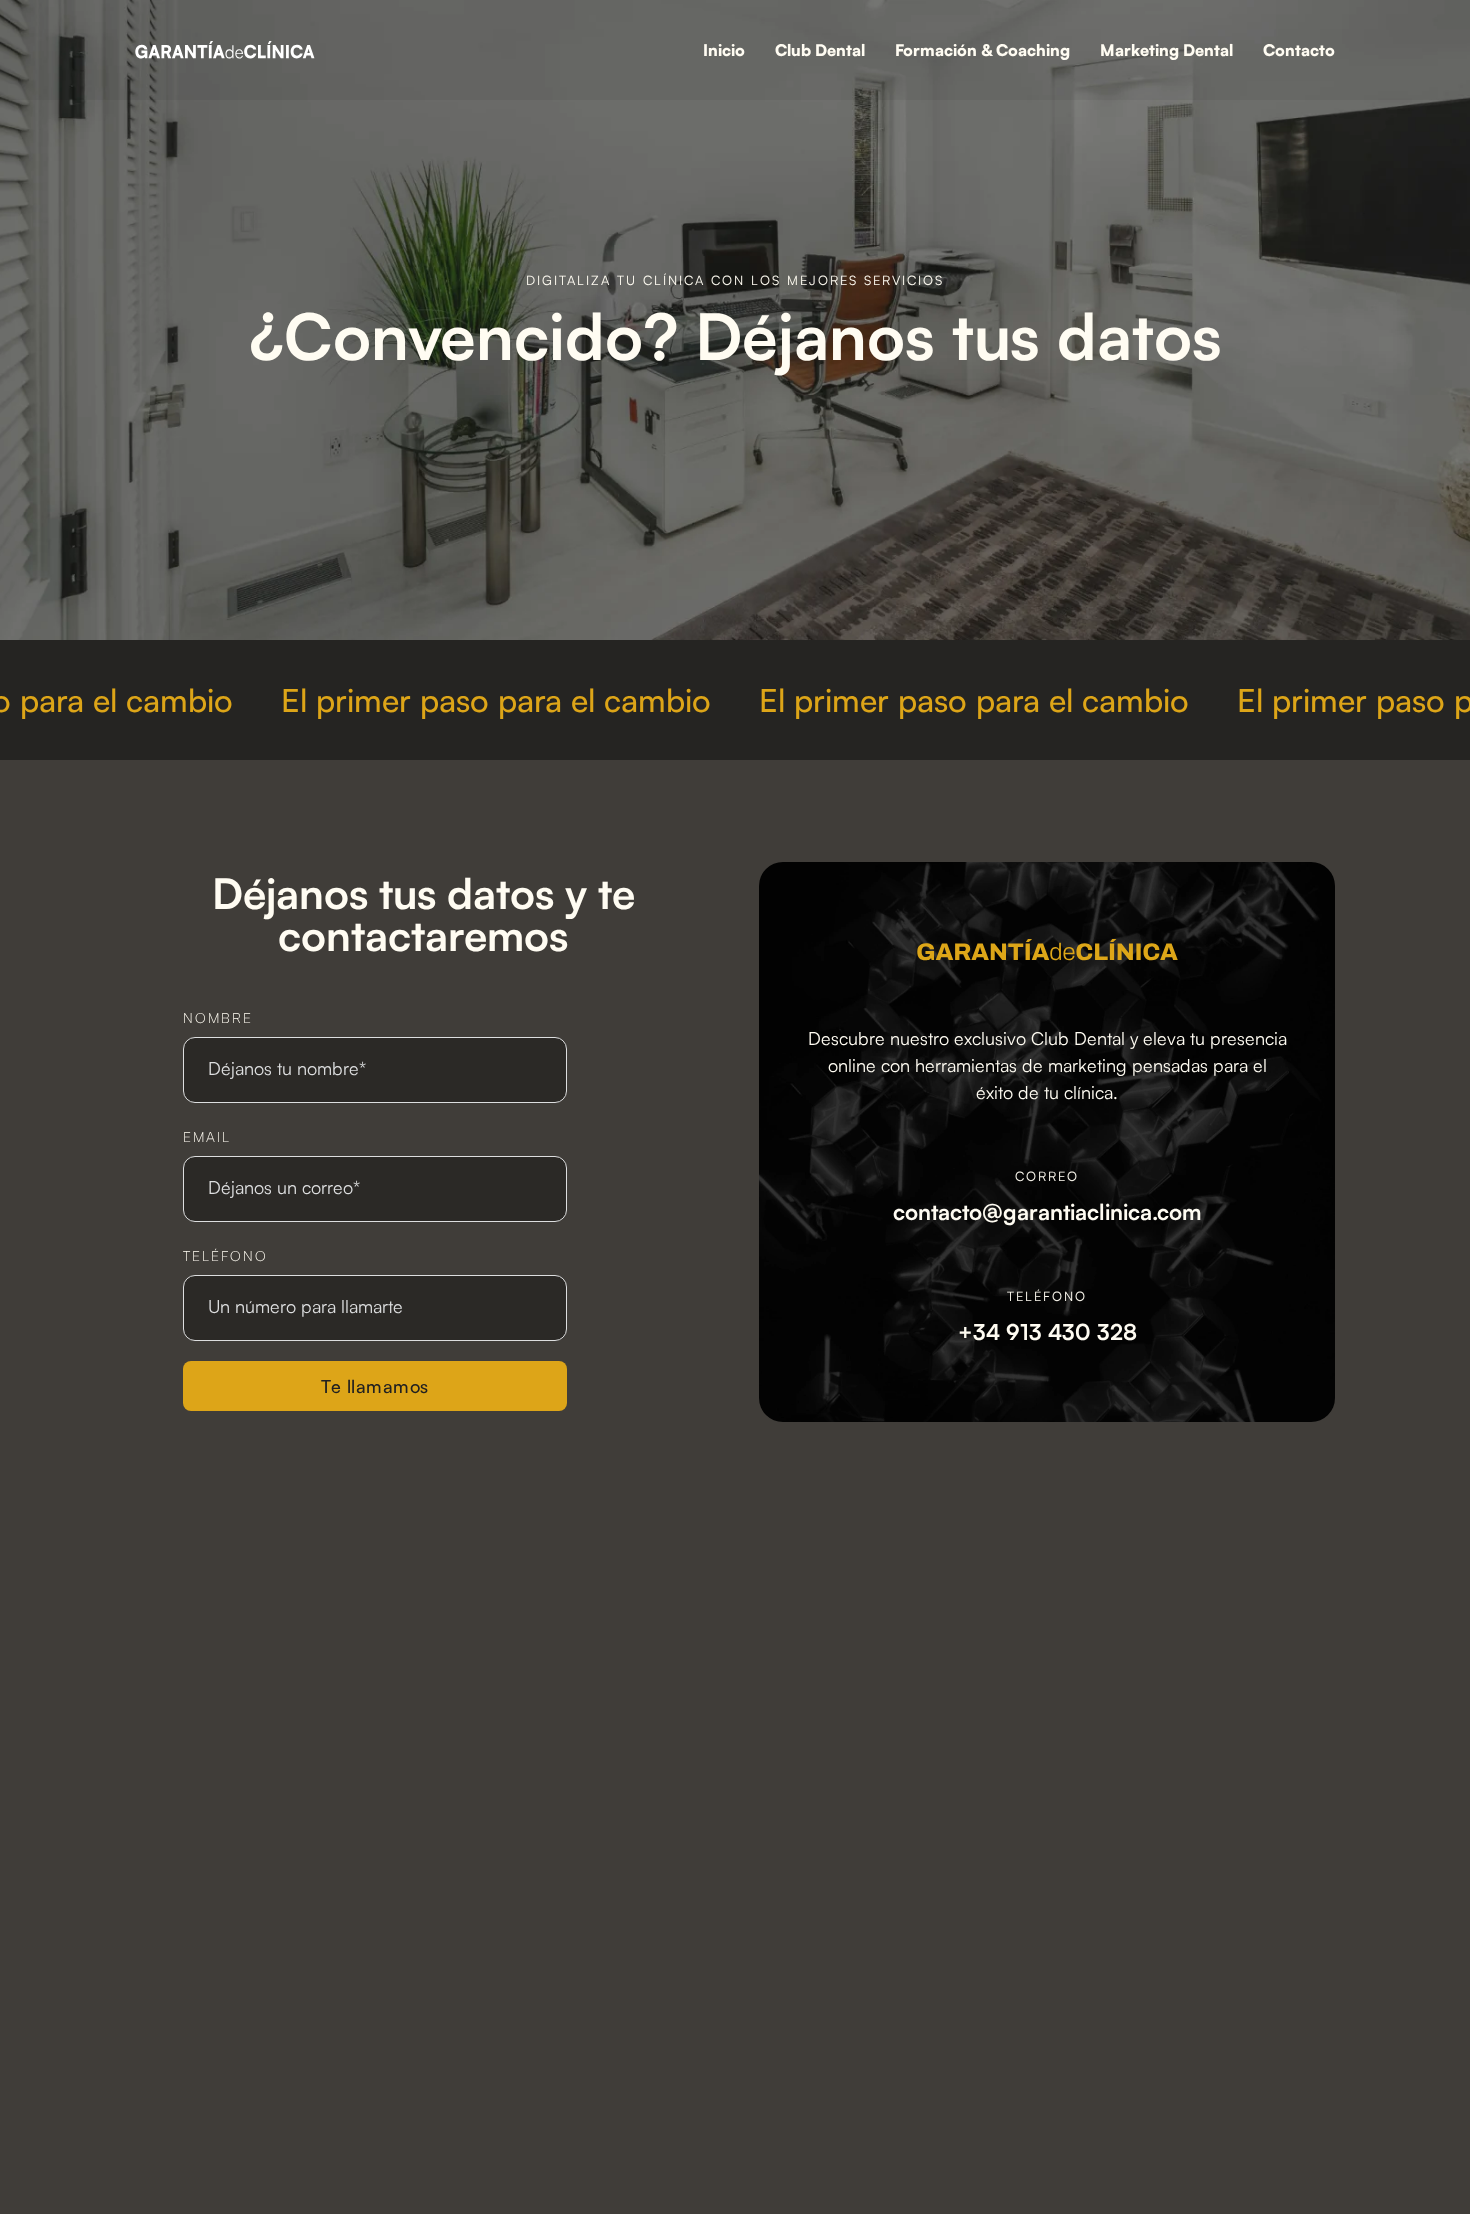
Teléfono (225, 1255)
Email (207, 1136)
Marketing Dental (1166, 50)
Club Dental (820, 50)
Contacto (1299, 50)
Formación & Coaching (982, 50)
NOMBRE (218, 1017)
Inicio (724, 50)
